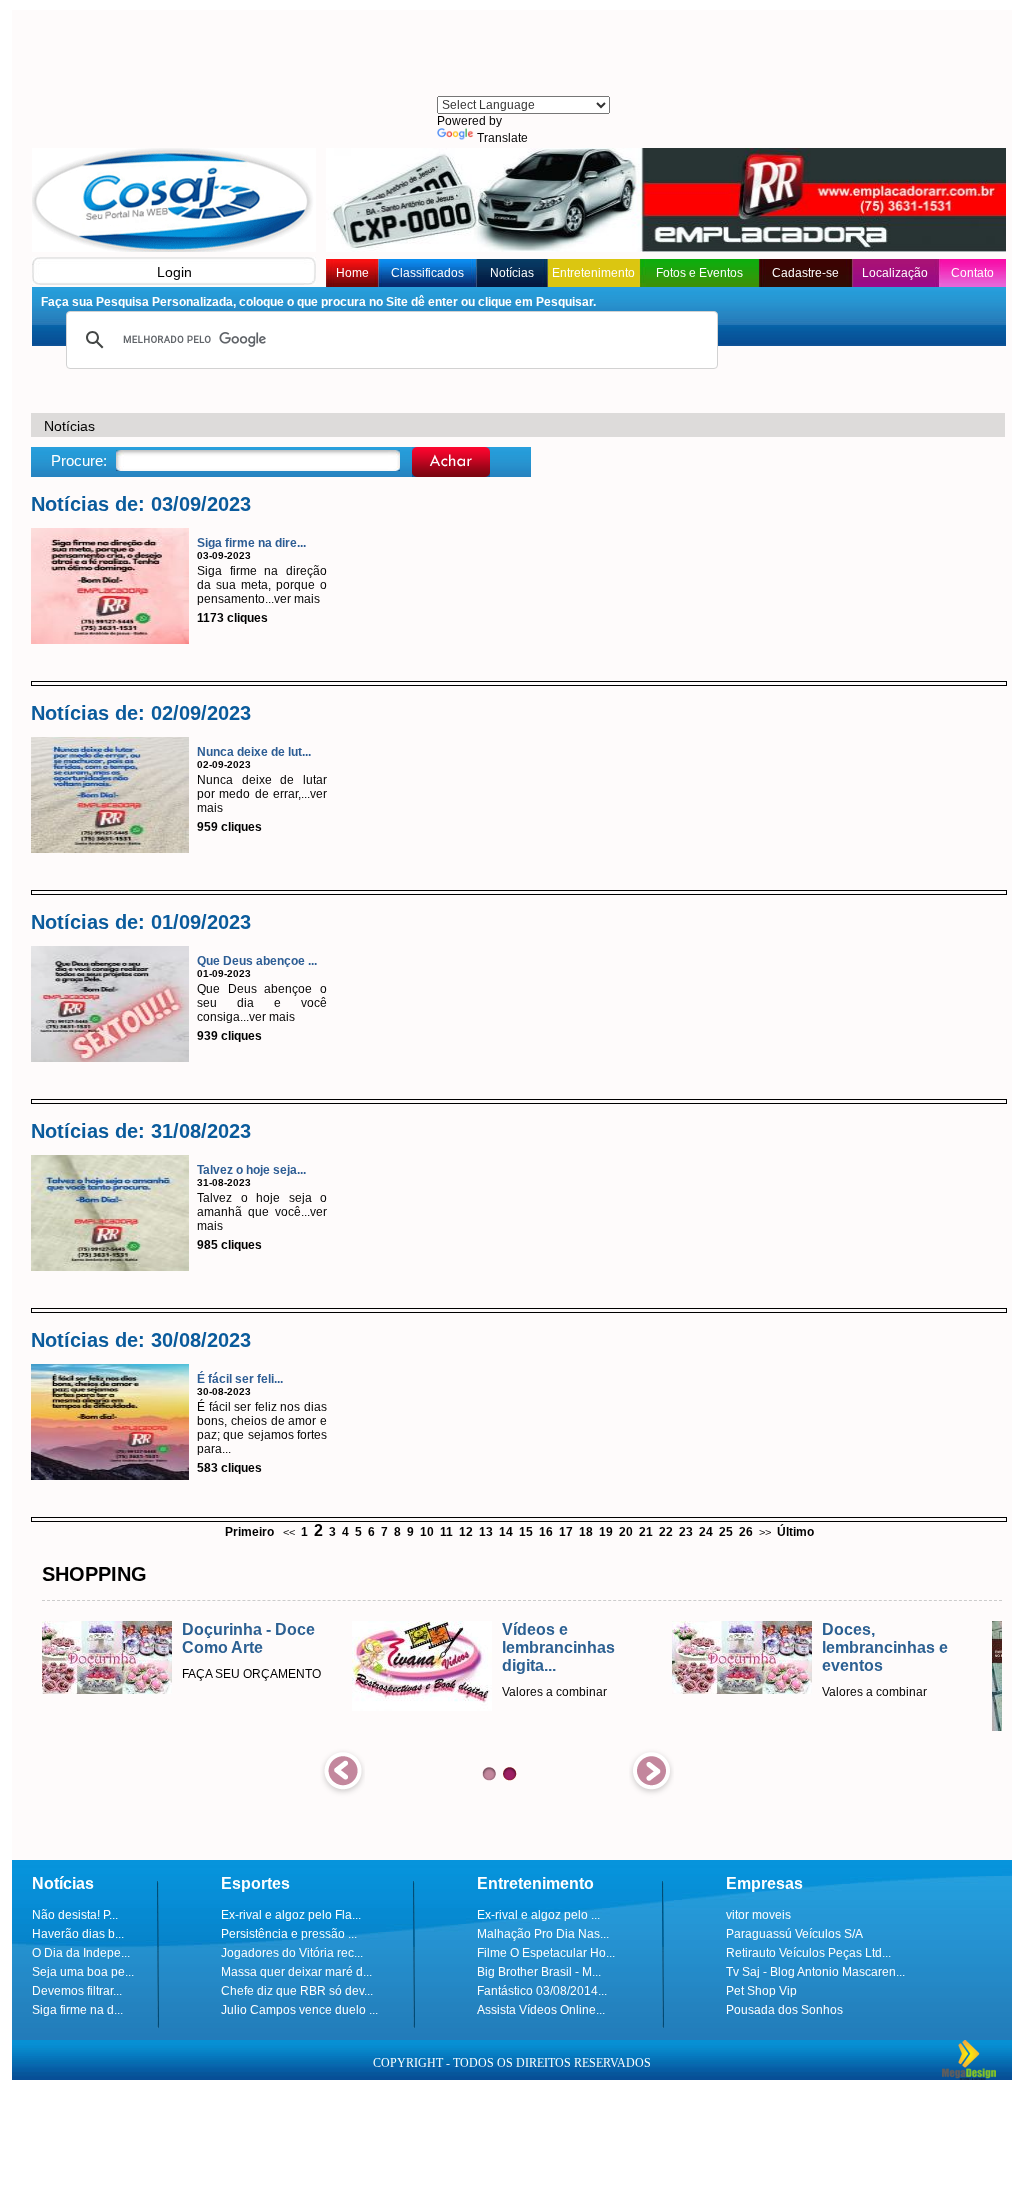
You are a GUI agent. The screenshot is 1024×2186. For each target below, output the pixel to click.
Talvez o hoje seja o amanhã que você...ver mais (262, 1212)
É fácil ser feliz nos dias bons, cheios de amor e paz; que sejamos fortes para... (262, 1428)
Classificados (427, 273)
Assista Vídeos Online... (541, 2010)
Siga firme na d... (77, 2010)
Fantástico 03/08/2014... (542, 1991)
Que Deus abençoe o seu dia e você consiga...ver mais (262, 1003)
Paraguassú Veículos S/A (794, 1934)
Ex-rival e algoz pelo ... (538, 1915)
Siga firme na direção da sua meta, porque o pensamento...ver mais (262, 585)
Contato (972, 273)
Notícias (512, 273)
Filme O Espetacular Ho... (546, 1953)
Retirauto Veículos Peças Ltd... (808, 1953)
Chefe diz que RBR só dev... (297, 1991)
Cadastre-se (805, 273)
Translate (502, 138)
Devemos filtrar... (77, 1991)
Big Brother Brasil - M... (539, 1972)
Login (174, 272)
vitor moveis (758, 1915)
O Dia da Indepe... (81, 1953)
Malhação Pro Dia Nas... (543, 1934)
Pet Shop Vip (761, 1991)
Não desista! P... (75, 1915)
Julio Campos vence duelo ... (299, 2010)
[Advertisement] (522, 55)
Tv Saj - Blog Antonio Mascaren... (815, 1972)
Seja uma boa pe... (83, 1972)
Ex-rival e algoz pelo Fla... (291, 1915)
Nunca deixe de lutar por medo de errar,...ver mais (262, 794)
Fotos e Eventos (699, 273)
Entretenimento (593, 273)
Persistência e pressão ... (289, 1934)
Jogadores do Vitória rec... (292, 1953)
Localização (895, 273)
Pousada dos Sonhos (784, 2010)
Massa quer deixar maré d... (296, 1972)
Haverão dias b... (78, 1934)
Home (352, 273)
